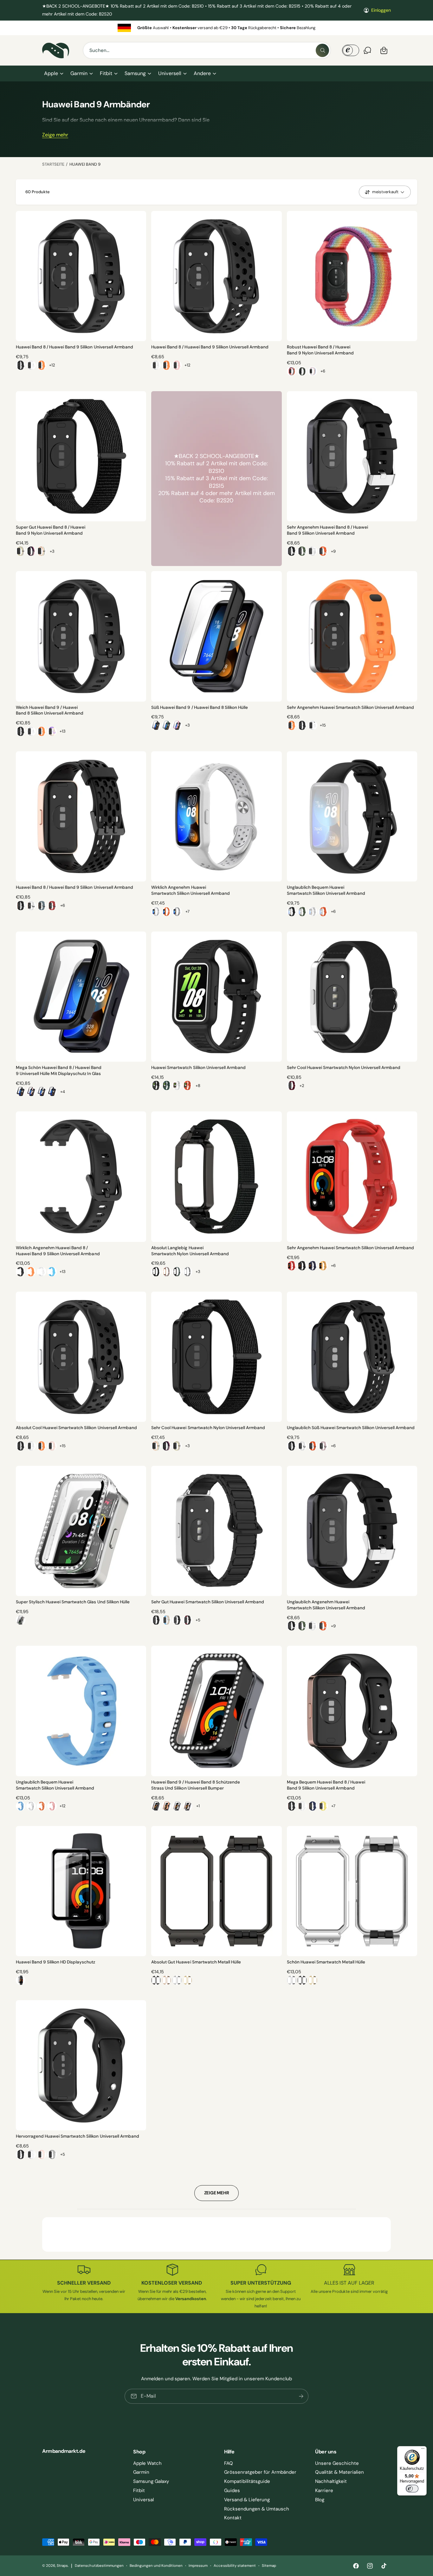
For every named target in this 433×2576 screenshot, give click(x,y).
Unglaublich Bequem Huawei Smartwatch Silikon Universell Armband (326, 890)
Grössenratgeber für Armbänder (260, 2472)
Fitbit (106, 73)
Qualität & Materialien (339, 2472)
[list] (217, 28)
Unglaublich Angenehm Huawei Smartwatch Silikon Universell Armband (326, 1605)
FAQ (229, 2463)
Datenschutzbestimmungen (99, 2566)
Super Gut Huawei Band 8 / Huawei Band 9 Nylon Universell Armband (51, 530)
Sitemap (269, 2566)
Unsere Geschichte (337, 2463)
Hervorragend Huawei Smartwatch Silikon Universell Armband (78, 2136)
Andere (202, 73)
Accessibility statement (235, 2566)
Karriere (324, 2490)
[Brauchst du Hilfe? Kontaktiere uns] (367, 50)
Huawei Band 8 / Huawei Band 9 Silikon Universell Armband (74, 347)
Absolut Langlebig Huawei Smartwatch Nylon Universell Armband (190, 1251)
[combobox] (207, 50)
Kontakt (233, 2518)
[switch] (412, 2489)
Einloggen (381, 10)
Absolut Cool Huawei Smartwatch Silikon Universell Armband (76, 1428)
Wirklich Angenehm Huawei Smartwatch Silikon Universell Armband (191, 890)
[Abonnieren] (301, 2396)
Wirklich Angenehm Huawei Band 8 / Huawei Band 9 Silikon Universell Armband (58, 1251)
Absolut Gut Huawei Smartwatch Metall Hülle (196, 1962)
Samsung (135, 73)
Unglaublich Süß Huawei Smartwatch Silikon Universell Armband (351, 1428)
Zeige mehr (55, 135)
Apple (51, 73)
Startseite (53, 164)
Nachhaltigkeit (331, 2481)
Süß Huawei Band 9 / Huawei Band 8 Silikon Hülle (200, 707)
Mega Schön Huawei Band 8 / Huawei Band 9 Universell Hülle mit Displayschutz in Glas (59, 1071)
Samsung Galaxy (151, 2481)
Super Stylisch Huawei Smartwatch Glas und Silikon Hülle (73, 1602)
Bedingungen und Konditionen (156, 2566)
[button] (53, 73)
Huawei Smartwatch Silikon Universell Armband (198, 1068)
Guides (232, 2490)
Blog (320, 2500)
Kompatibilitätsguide (247, 2481)
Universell (170, 73)
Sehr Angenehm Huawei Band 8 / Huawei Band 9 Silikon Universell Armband (328, 530)
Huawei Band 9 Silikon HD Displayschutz (56, 1962)
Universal (143, 2500)
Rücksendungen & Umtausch (257, 2509)
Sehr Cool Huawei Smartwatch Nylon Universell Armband (344, 1068)
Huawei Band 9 (85, 164)
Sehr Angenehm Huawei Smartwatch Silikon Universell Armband (351, 707)
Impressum (198, 2566)
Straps (62, 2566)
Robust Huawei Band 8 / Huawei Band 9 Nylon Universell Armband (320, 350)
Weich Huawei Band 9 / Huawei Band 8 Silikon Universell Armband (50, 710)
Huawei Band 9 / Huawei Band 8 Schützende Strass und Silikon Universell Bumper (196, 1785)
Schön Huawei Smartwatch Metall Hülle (326, 1962)
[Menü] (423, 2450)
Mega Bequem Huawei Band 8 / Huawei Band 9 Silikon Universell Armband (326, 1785)
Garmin (79, 73)
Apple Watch (147, 2463)
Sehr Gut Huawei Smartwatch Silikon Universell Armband (208, 1602)
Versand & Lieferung (247, 2500)
